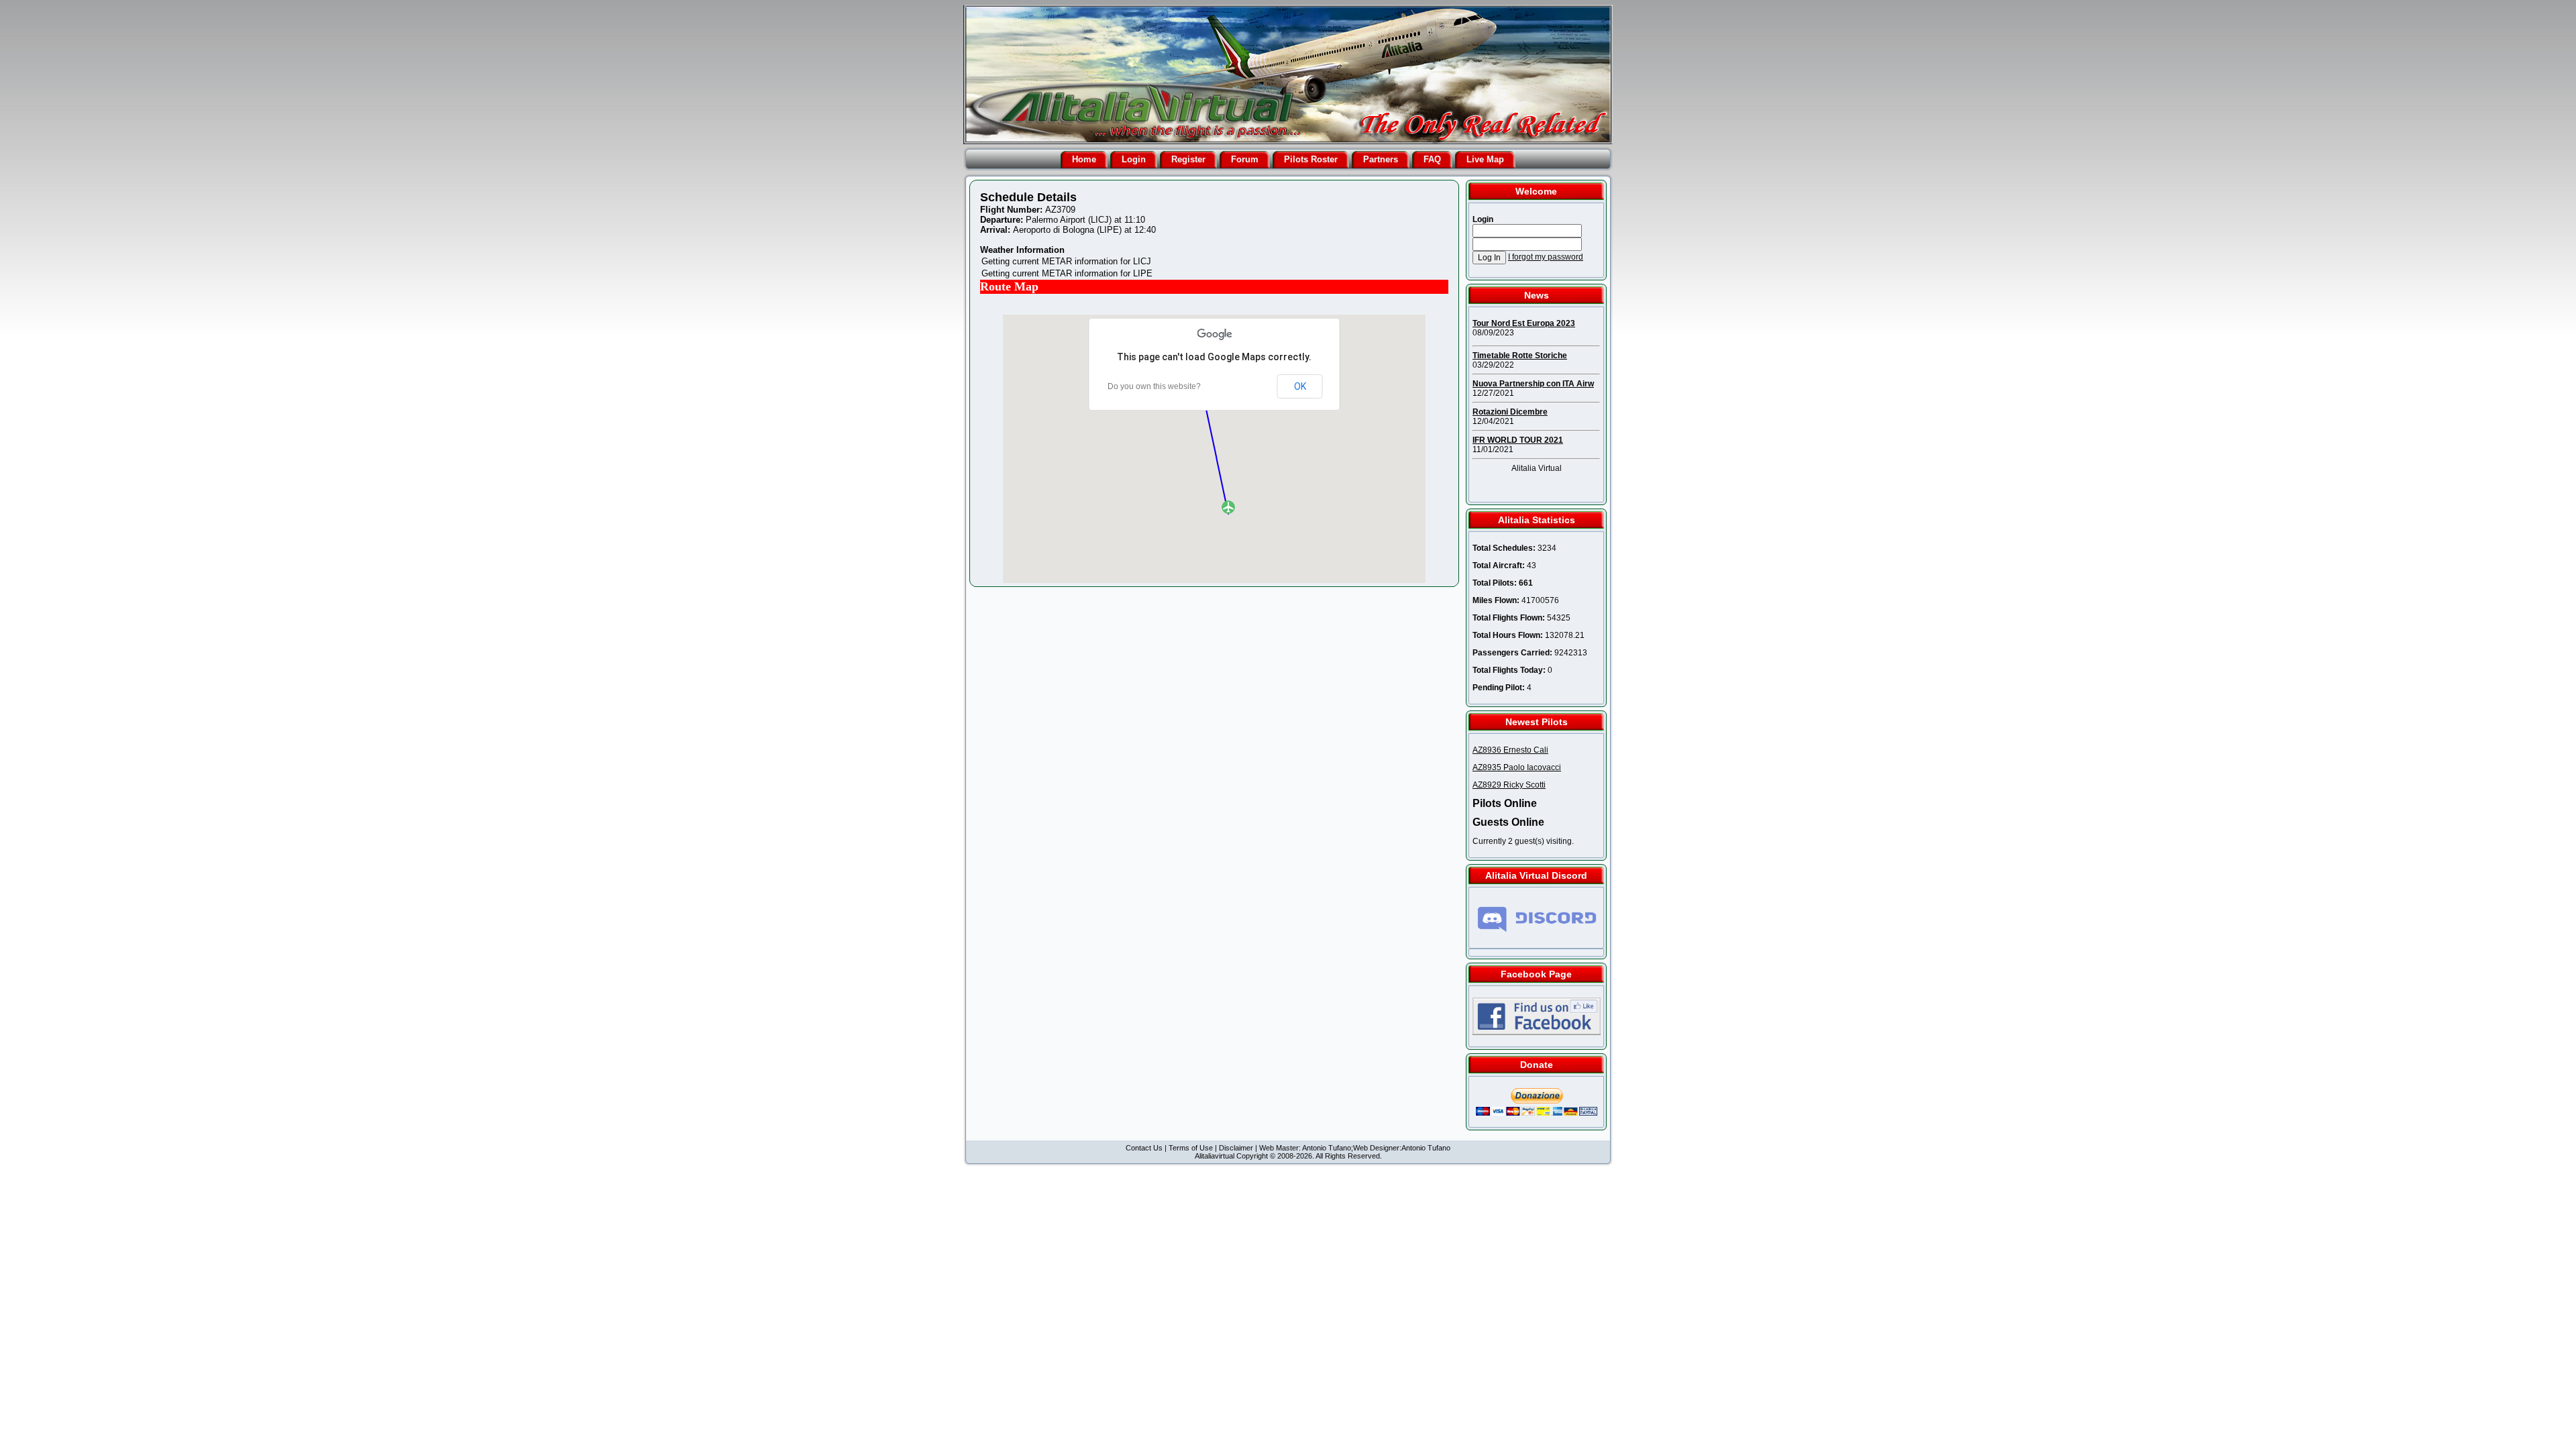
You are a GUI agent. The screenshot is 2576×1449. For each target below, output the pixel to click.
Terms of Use (1191, 1148)
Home (1084, 159)
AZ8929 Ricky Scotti (1509, 785)
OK (1300, 386)
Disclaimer (1236, 1148)
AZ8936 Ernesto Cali (1510, 750)
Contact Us (1144, 1148)
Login (1134, 159)
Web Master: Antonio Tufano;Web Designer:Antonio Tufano (1355, 1148)
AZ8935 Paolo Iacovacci (1517, 767)
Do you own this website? (1154, 386)
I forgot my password (1546, 257)
